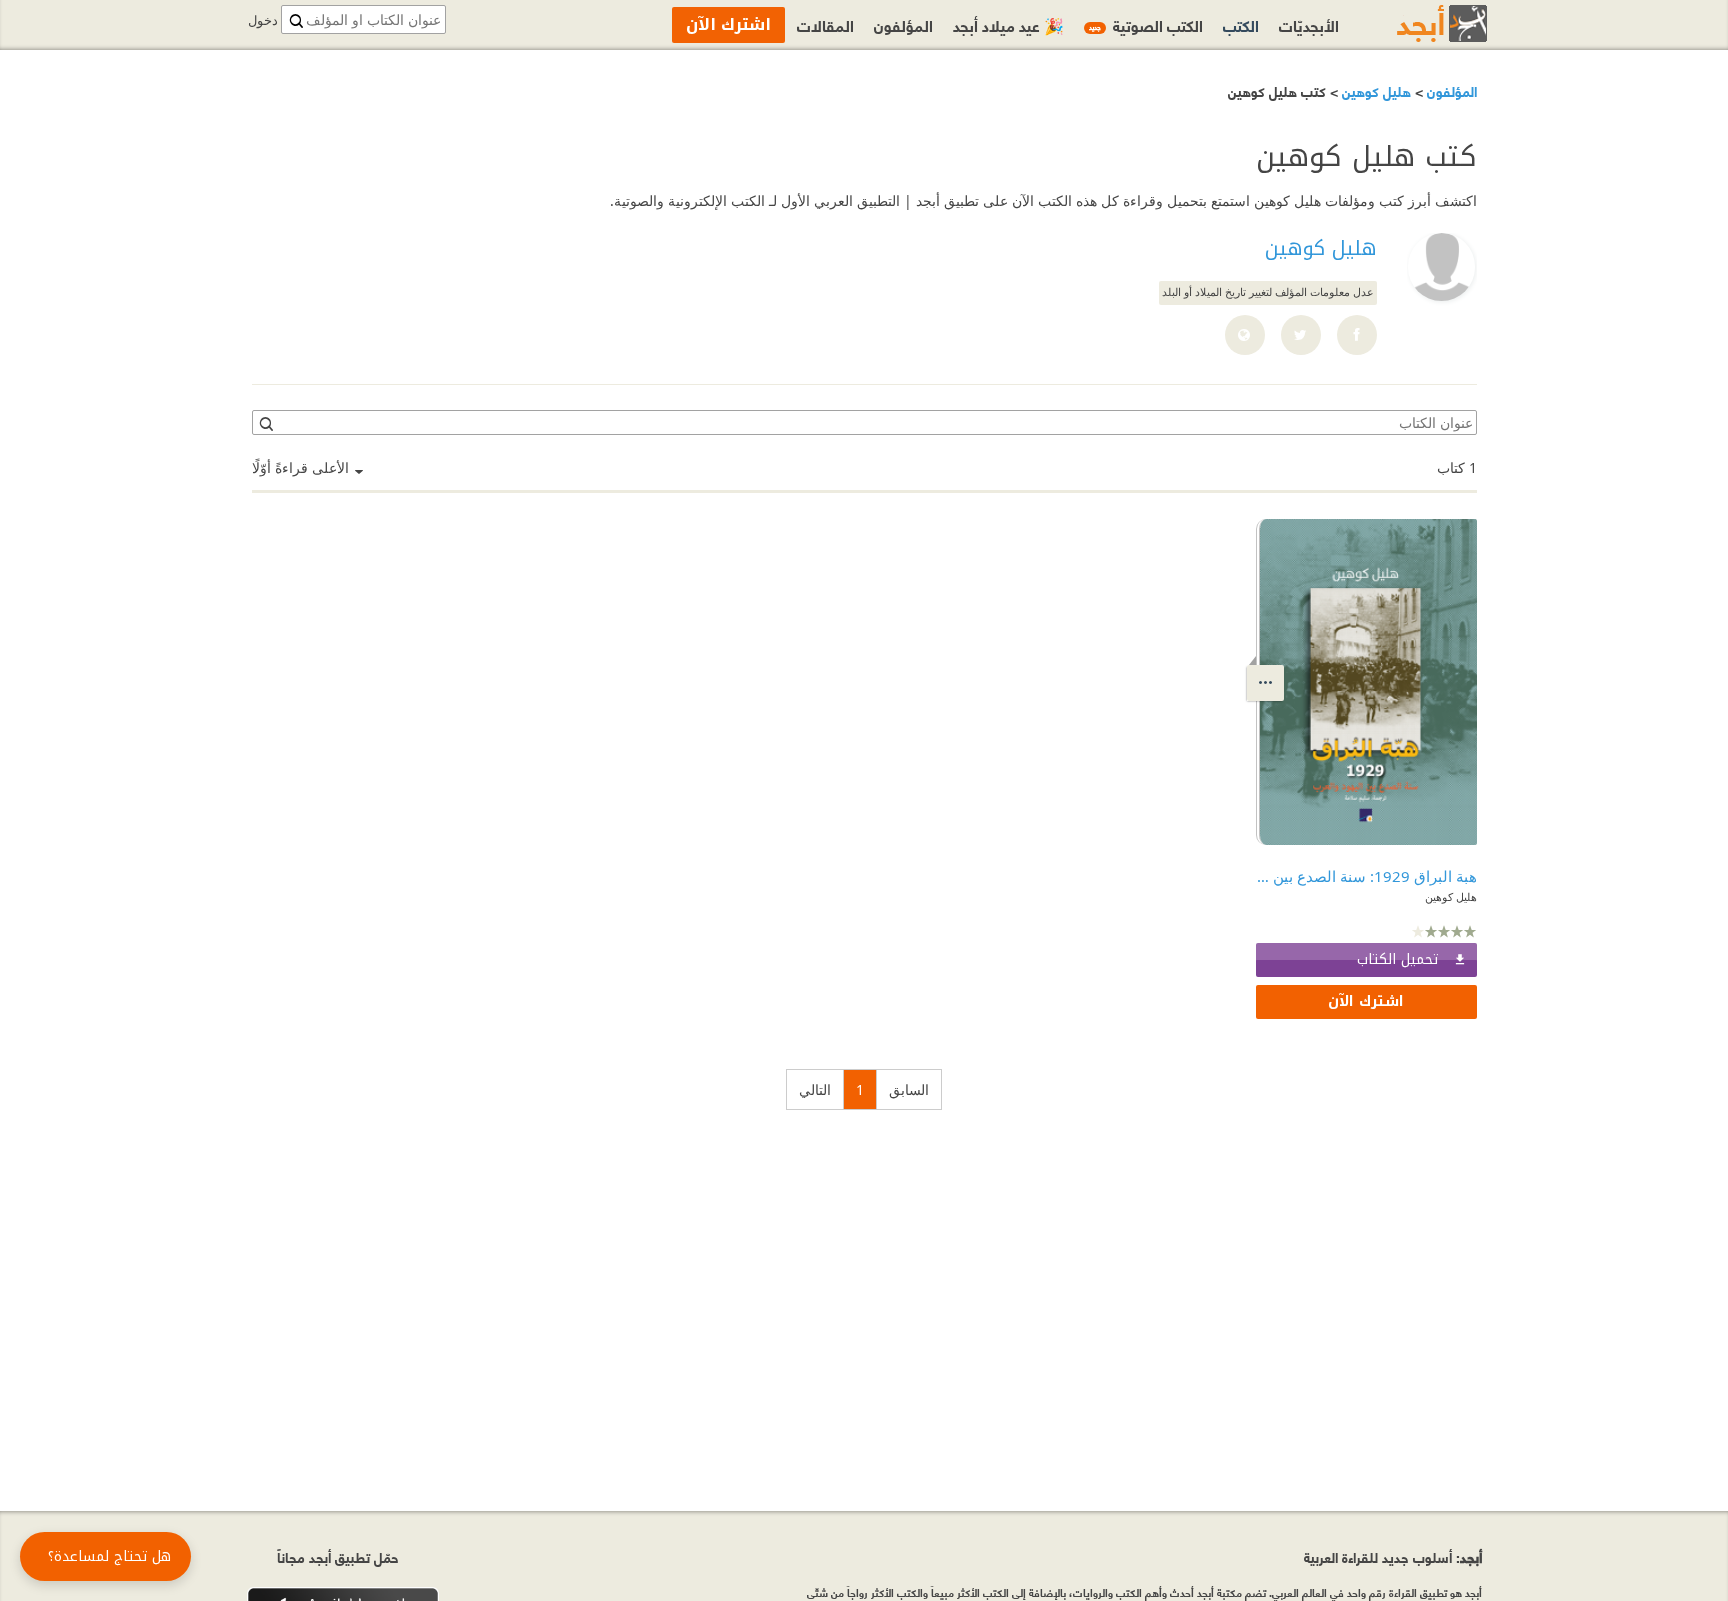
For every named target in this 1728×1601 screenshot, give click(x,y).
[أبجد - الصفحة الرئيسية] (1417, 23)
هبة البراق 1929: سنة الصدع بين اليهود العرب (1366, 876)
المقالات (825, 24)
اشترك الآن (1366, 1001)
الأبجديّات (1309, 24)
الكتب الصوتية (1146, 24)
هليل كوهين (1374, 90)
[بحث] (265, 423)
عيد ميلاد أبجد (1008, 24)
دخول (263, 20)
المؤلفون (1450, 90)
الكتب (1241, 24)
